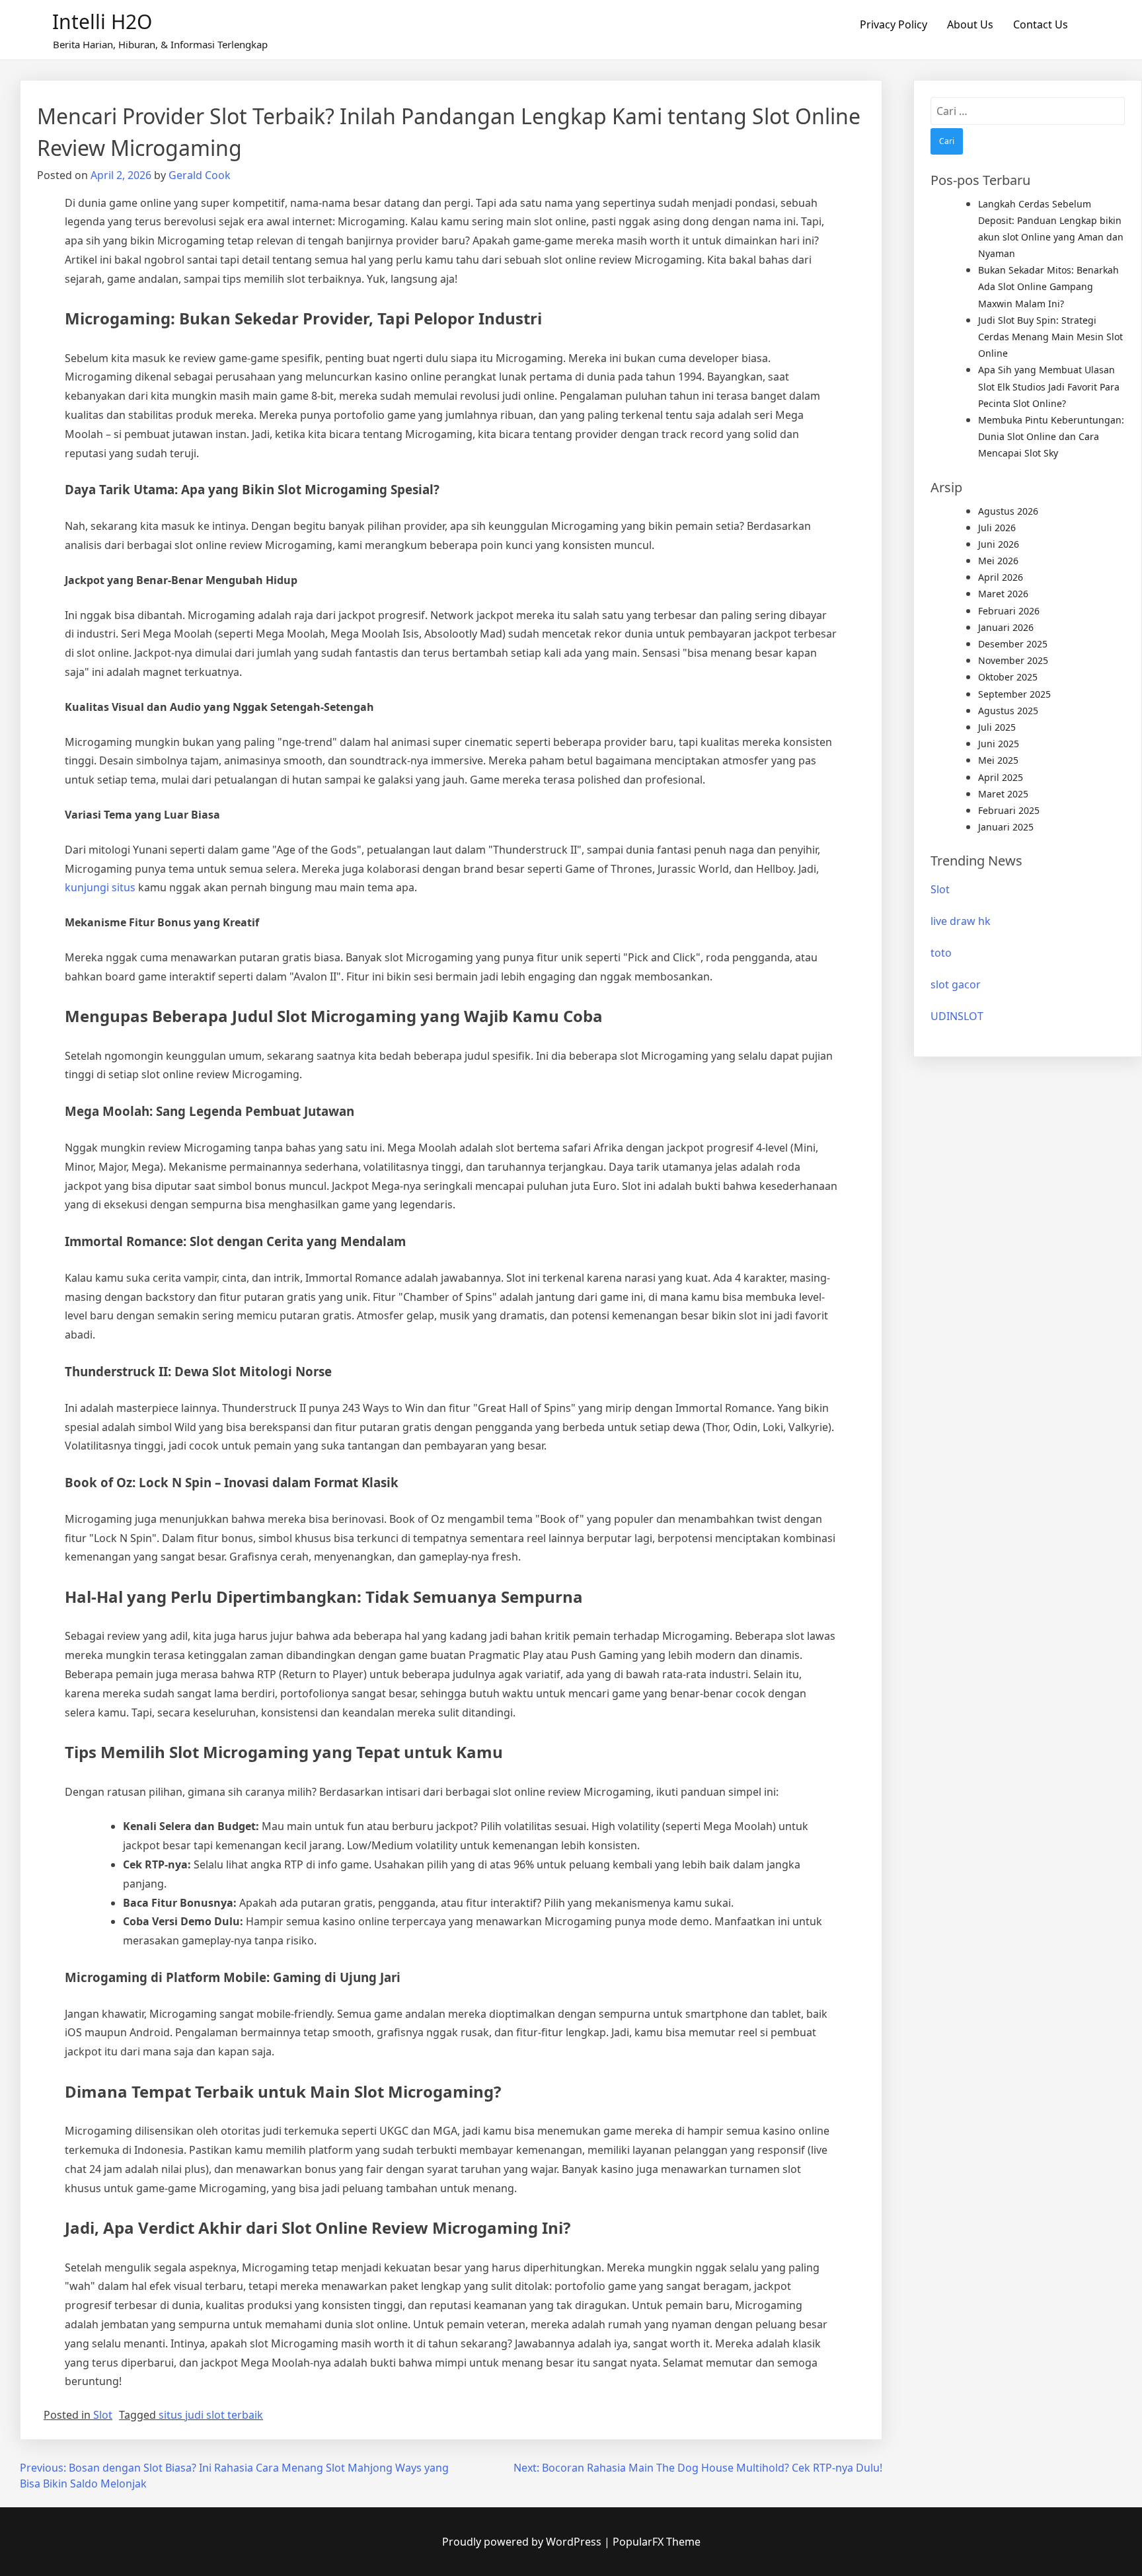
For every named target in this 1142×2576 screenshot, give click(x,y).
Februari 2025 (1009, 810)
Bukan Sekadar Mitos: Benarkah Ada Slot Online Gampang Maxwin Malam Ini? (1048, 286)
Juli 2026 (997, 528)
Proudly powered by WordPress (523, 2542)
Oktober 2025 (1008, 677)
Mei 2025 (998, 760)
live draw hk (961, 921)
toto (941, 953)
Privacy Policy (894, 24)
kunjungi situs (100, 887)
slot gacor (956, 984)
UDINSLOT (957, 1016)
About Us (970, 24)
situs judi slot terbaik (211, 2415)
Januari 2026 (1006, 627)
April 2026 (1001, 577)
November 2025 (1013, 660)
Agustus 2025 (1008, 711)
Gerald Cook (200, 175)
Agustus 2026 (1008, 511)
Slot (103, 2415)
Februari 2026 (1009, 611)
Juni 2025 (999, 744)
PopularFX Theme (657, 2542)
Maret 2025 (1003, 794)
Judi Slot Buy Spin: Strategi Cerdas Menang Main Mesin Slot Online (1050, 337)
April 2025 (1001, 777)
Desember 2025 (1013, 644)
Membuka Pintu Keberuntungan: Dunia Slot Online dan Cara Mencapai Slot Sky (1051, 436)
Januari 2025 (1006, 827)
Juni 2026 (999, 544)
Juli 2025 (997, 727)
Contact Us (1041, 24)
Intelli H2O (102, 21)
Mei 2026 (998, 561)
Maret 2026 (1003, 594)
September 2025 (1014, 694)
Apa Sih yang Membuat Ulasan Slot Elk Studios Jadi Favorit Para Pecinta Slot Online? (1049, 386)
